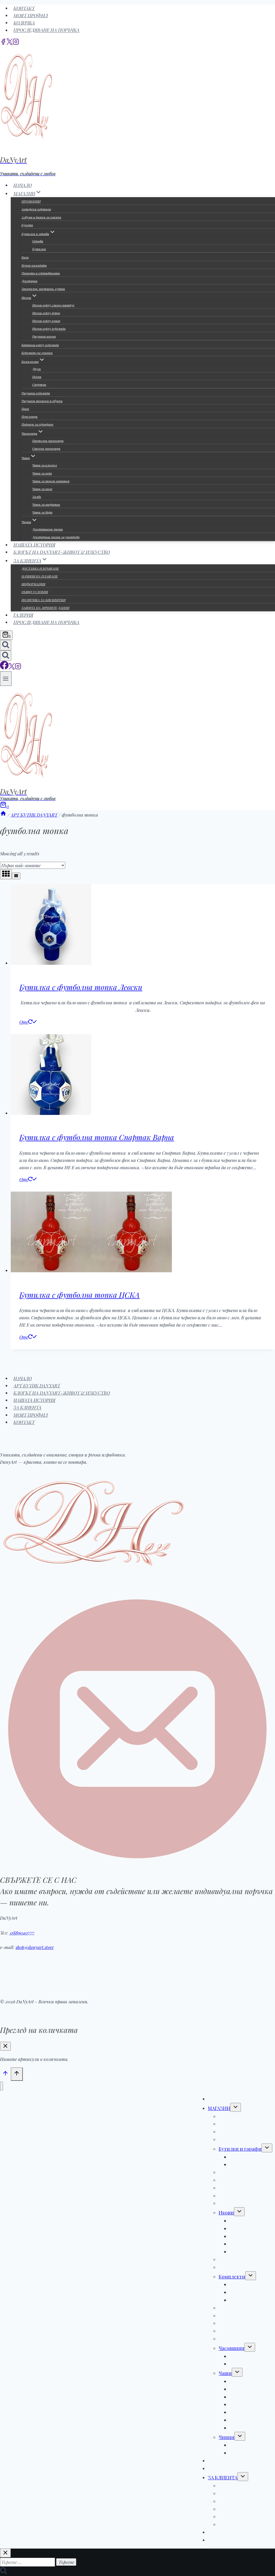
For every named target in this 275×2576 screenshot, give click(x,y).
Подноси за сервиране (37, 424)
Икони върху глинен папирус (53, 305)
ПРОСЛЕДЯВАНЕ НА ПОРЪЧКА (46, 30)
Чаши (225, 2373)
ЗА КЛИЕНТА (27, 1408)
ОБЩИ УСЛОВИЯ (35, 592)
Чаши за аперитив (46, 504)
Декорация (29, 281)
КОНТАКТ (24, 8)
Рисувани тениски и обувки (42, 401)
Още (24, 1022)
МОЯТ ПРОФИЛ (31, 15)
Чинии (227, 2437)
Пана (25, 409)
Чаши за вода (42, 473)
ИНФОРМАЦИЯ (33, 584)
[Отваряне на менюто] (6, 678)
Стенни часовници (46, 448)
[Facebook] (3, 43)
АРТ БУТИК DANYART (37, 1386)
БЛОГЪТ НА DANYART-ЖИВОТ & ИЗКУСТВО (62, 552)
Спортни (39, 384)
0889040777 (22, 1933)
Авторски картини (36, 209)
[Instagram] (16, 43)
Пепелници (30, 416)
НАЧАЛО (23, 1378)
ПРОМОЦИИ (31, 201)
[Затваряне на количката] (5, 2046)
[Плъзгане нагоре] (5, 2074)
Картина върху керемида (40, 345)
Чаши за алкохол (45, 465)
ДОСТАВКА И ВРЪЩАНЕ (40, 568)
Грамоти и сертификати (41, 273)
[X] (10, 43)
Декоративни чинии (48, 529)
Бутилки (39, 249)
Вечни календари (34, 265)
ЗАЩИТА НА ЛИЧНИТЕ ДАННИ (45, 608)
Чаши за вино (42, 489)
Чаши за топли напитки (51, 481)
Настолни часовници (48, 441)
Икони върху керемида (49, 328)
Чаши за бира (42, 512)
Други (37, 369)
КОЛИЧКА (24, 23)
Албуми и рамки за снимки (41, 217)
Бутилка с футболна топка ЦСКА (79, 1295)
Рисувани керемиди (36, 393)
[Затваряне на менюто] (1, 2086)
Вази (25, 257)
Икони (226, 2213)
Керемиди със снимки (37, 353)
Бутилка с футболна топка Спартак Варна (97, 1137)
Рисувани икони (44, 336)
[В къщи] (3, 815)
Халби (37, 497)
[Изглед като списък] (16, 876)
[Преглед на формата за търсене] (6, 645)
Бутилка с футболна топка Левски (81, 987)
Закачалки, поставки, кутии (43, 289)
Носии (37, 377)
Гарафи (38, 241)
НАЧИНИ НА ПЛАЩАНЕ (40, 576)
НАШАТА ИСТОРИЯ (34, 1400)
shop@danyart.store (35, 1947)
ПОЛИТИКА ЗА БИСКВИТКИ (44, 600)
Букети (27, 225)
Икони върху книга (46, 321)
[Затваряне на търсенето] (5, 2553)
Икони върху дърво (46, 313)
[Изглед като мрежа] (6, 874)
